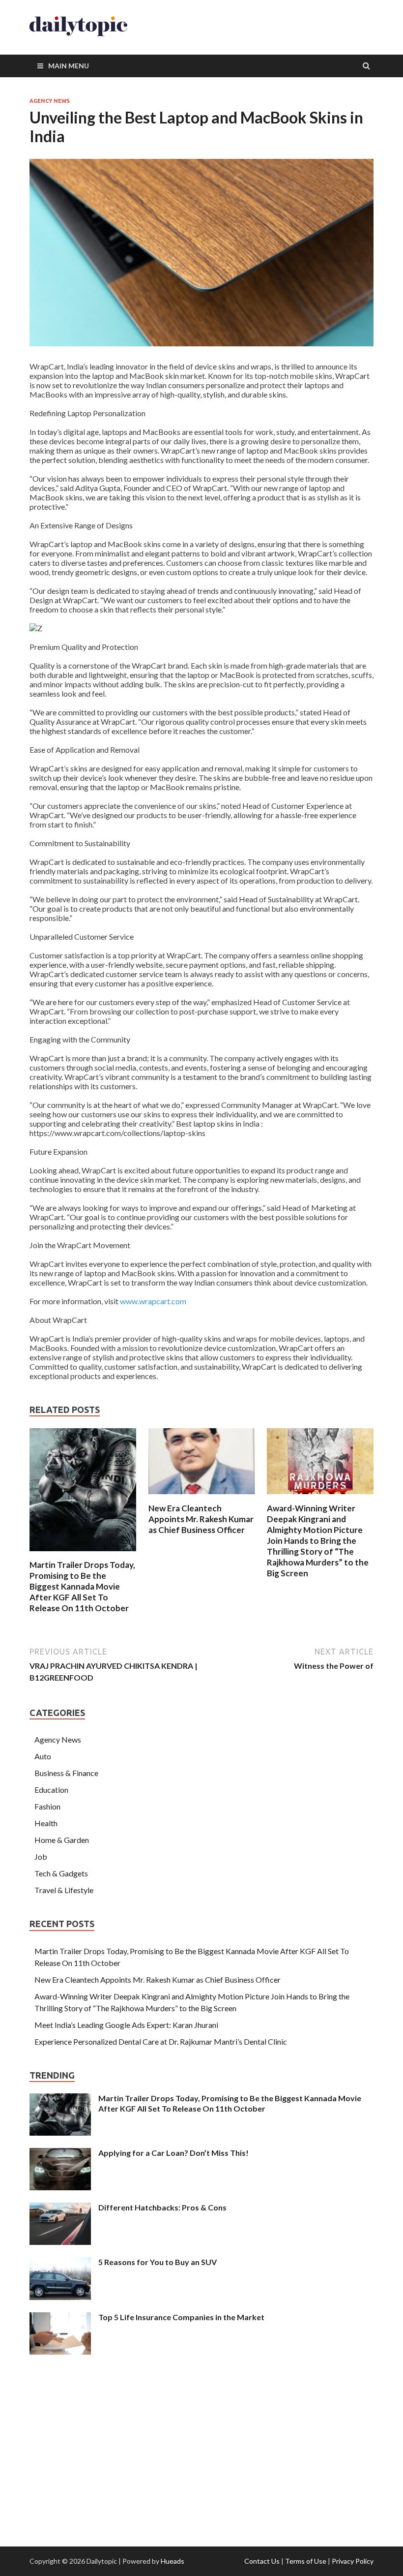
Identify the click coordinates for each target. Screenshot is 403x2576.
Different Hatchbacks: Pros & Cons (162, 2207)
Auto (43, 1756)
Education (51, 1790)
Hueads (173, 2561)
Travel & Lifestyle (64, 1890)
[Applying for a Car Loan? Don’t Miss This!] (60, 2154)
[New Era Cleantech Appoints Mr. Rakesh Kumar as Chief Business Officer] (202, 1497)
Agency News (50, 101)
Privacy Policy (353, 2561)
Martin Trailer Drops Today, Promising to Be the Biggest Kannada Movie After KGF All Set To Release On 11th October (82, 1586)
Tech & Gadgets (61, 1873)
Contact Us (262, 2561)
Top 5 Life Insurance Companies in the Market (181, 2317)
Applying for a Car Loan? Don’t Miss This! (173, 2153)
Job (41, 1856)
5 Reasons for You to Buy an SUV (158, 2262)
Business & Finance (66, 1773)
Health (46, 1823)
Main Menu (69, 66)
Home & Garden (62, 1840)
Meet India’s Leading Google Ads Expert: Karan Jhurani (126, 2025)
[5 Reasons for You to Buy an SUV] (60, 2263)
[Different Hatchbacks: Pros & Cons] (60, 2208)
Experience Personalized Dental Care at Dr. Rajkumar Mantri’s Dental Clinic (161, 2041)
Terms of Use (306, 2561)
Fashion (47, 1806)
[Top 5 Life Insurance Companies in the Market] (60, 2318)
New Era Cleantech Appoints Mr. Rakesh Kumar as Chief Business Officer (201, 1519)
